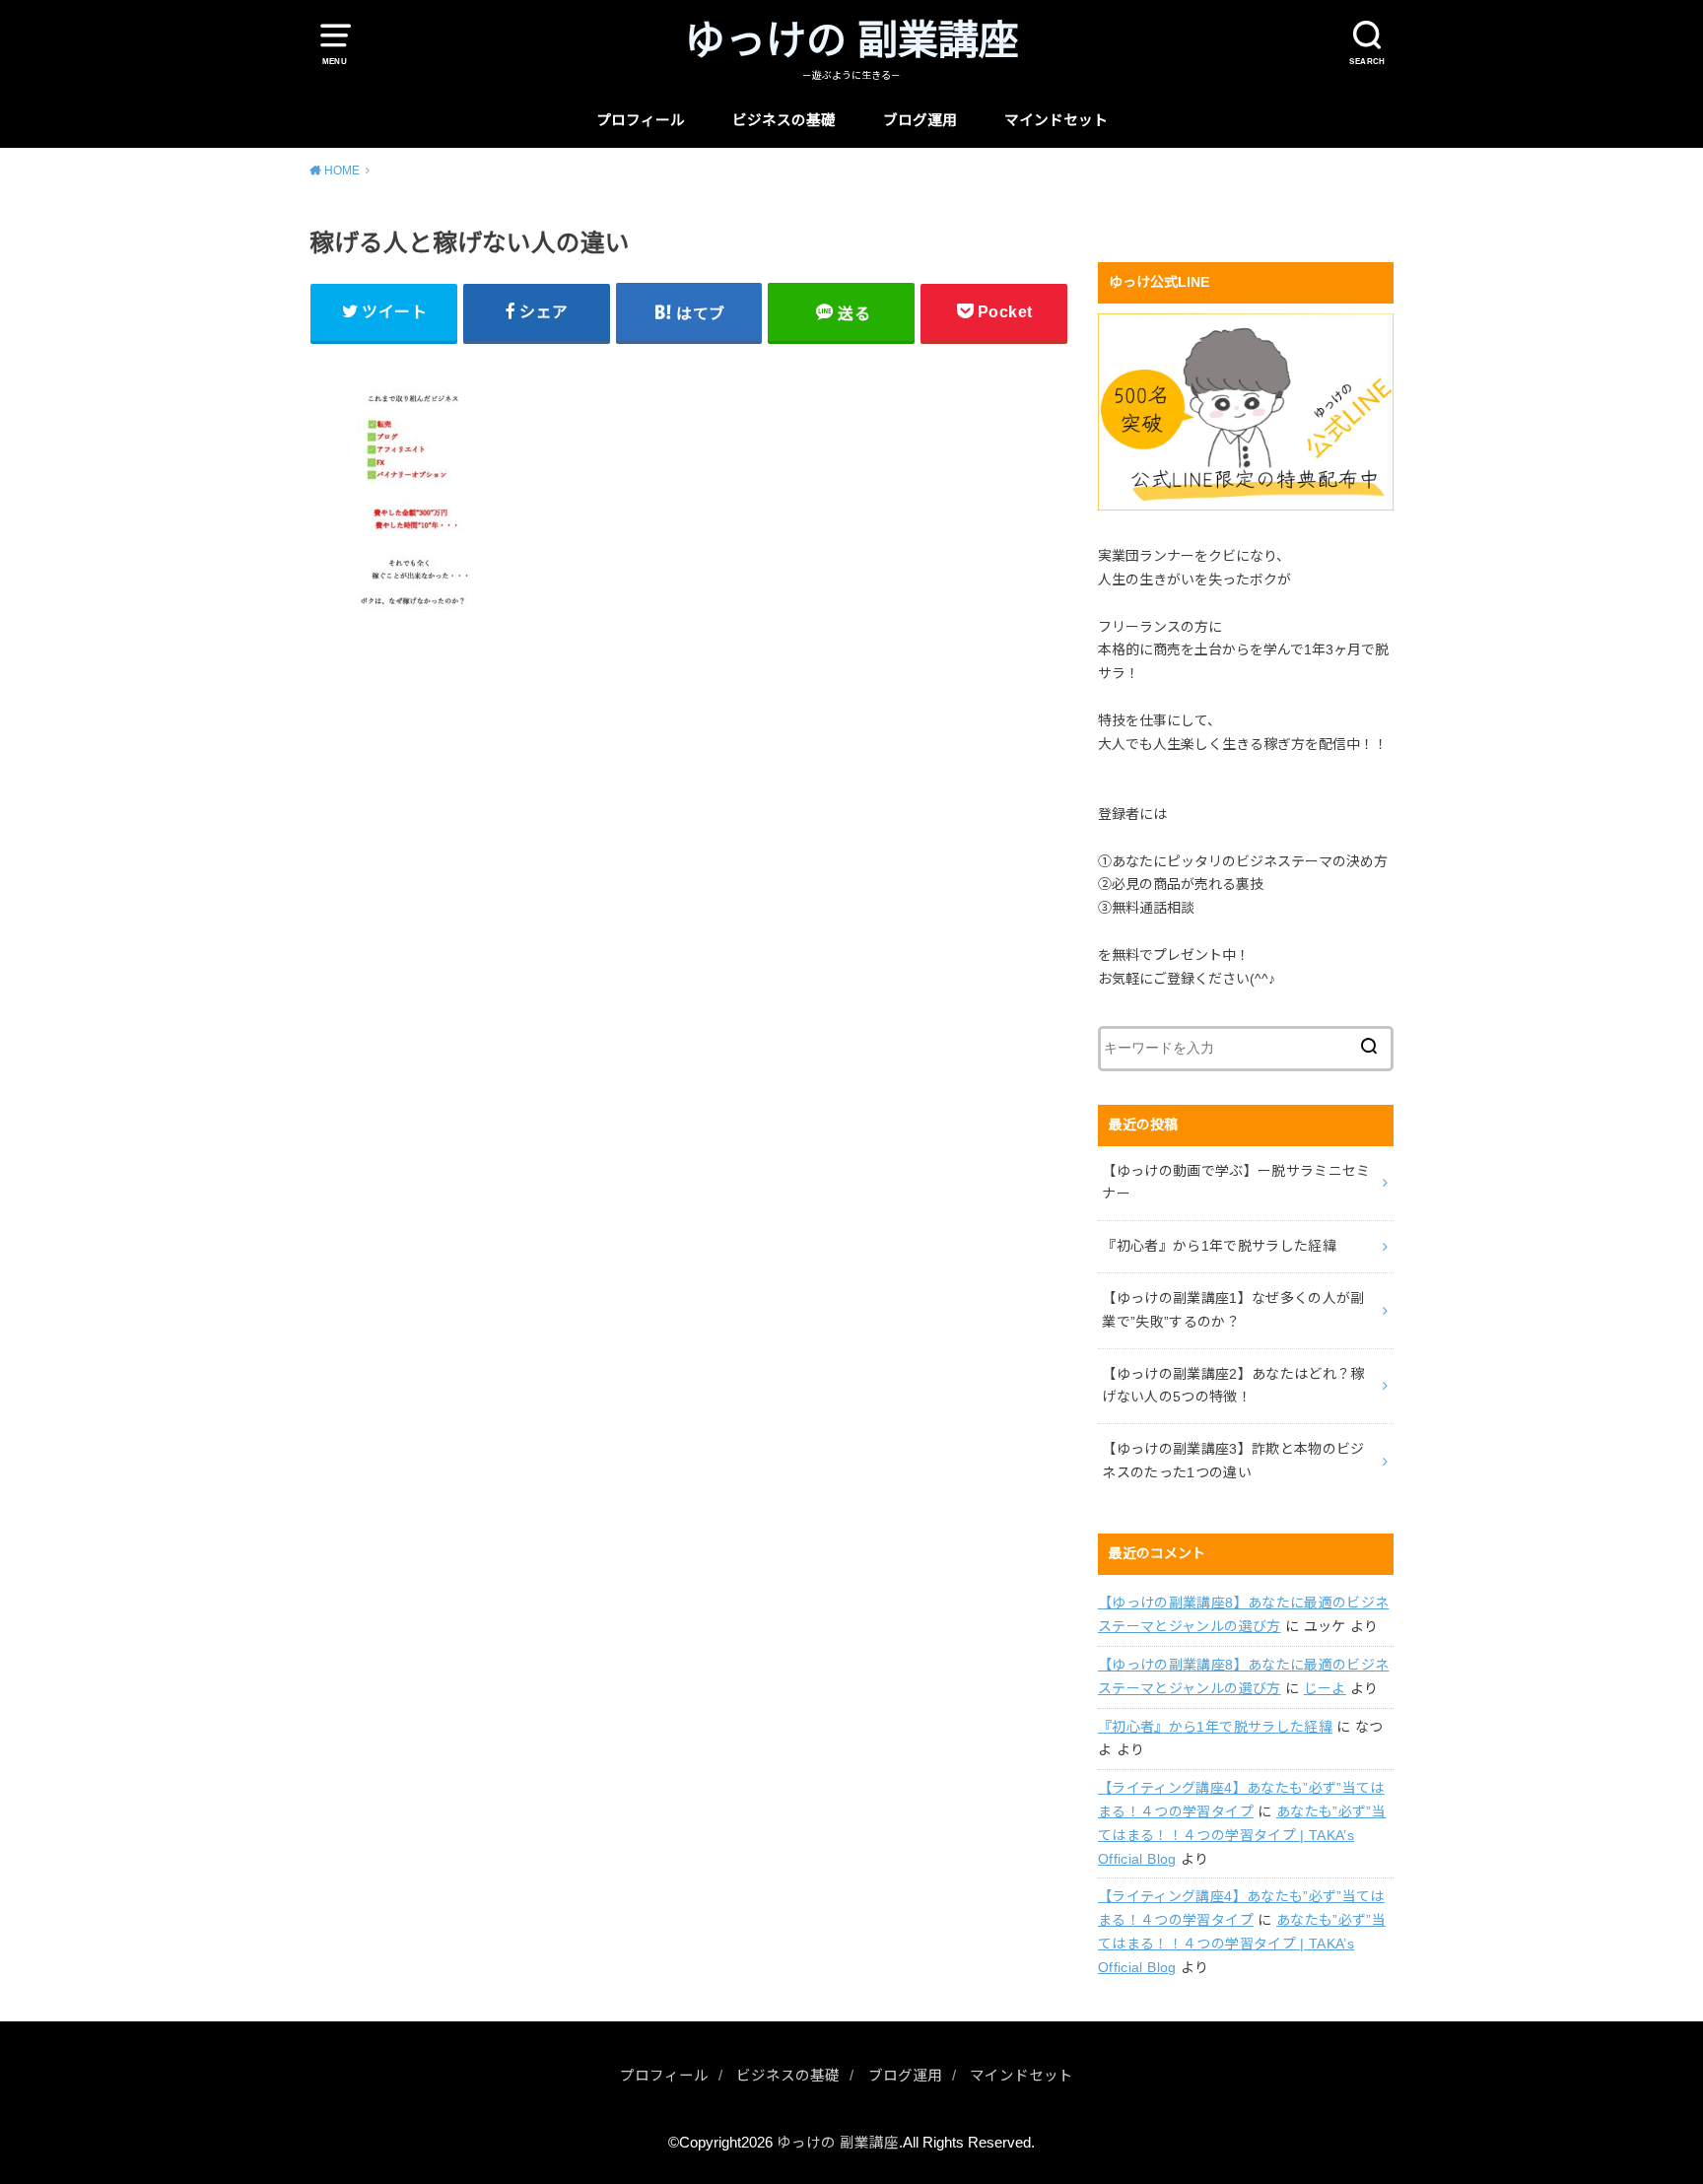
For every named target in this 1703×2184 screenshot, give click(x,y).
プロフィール (641, 120)
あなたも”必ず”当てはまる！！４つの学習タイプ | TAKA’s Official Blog (1242, 1835)
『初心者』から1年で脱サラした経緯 (1215, 1727)
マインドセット (1056, 120)
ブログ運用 (920, 120)
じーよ (1325, 1688)
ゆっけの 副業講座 (852, 40)
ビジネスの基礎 (784, 120)
